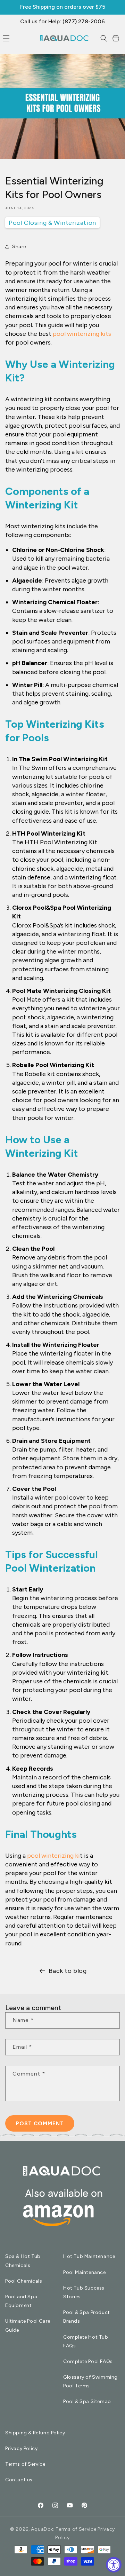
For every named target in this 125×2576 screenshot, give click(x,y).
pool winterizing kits (82, 334)
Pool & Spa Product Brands (87, 2317)
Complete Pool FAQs (88, 2361)
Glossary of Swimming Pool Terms (90, 2381)
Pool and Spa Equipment (21, 2301)
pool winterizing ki (53, 1856)
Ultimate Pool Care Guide (28, 2325)
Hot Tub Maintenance (89, 2256)
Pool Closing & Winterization (52, 223)
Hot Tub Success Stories (84, 2292)
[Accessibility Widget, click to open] (114, 2565)
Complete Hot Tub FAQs (86, 2341)
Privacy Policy (21, 2448)
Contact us (19, 2480)
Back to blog (68, 1971)
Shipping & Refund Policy (35, 2433)
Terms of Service (25, 2464)
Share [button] (19, 247)
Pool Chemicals (24, 2281)
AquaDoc (42, 2529)
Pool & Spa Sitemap (87, 2401)
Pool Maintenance (85, 2272)
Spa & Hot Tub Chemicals (23, 2261)
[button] (104, 38)
